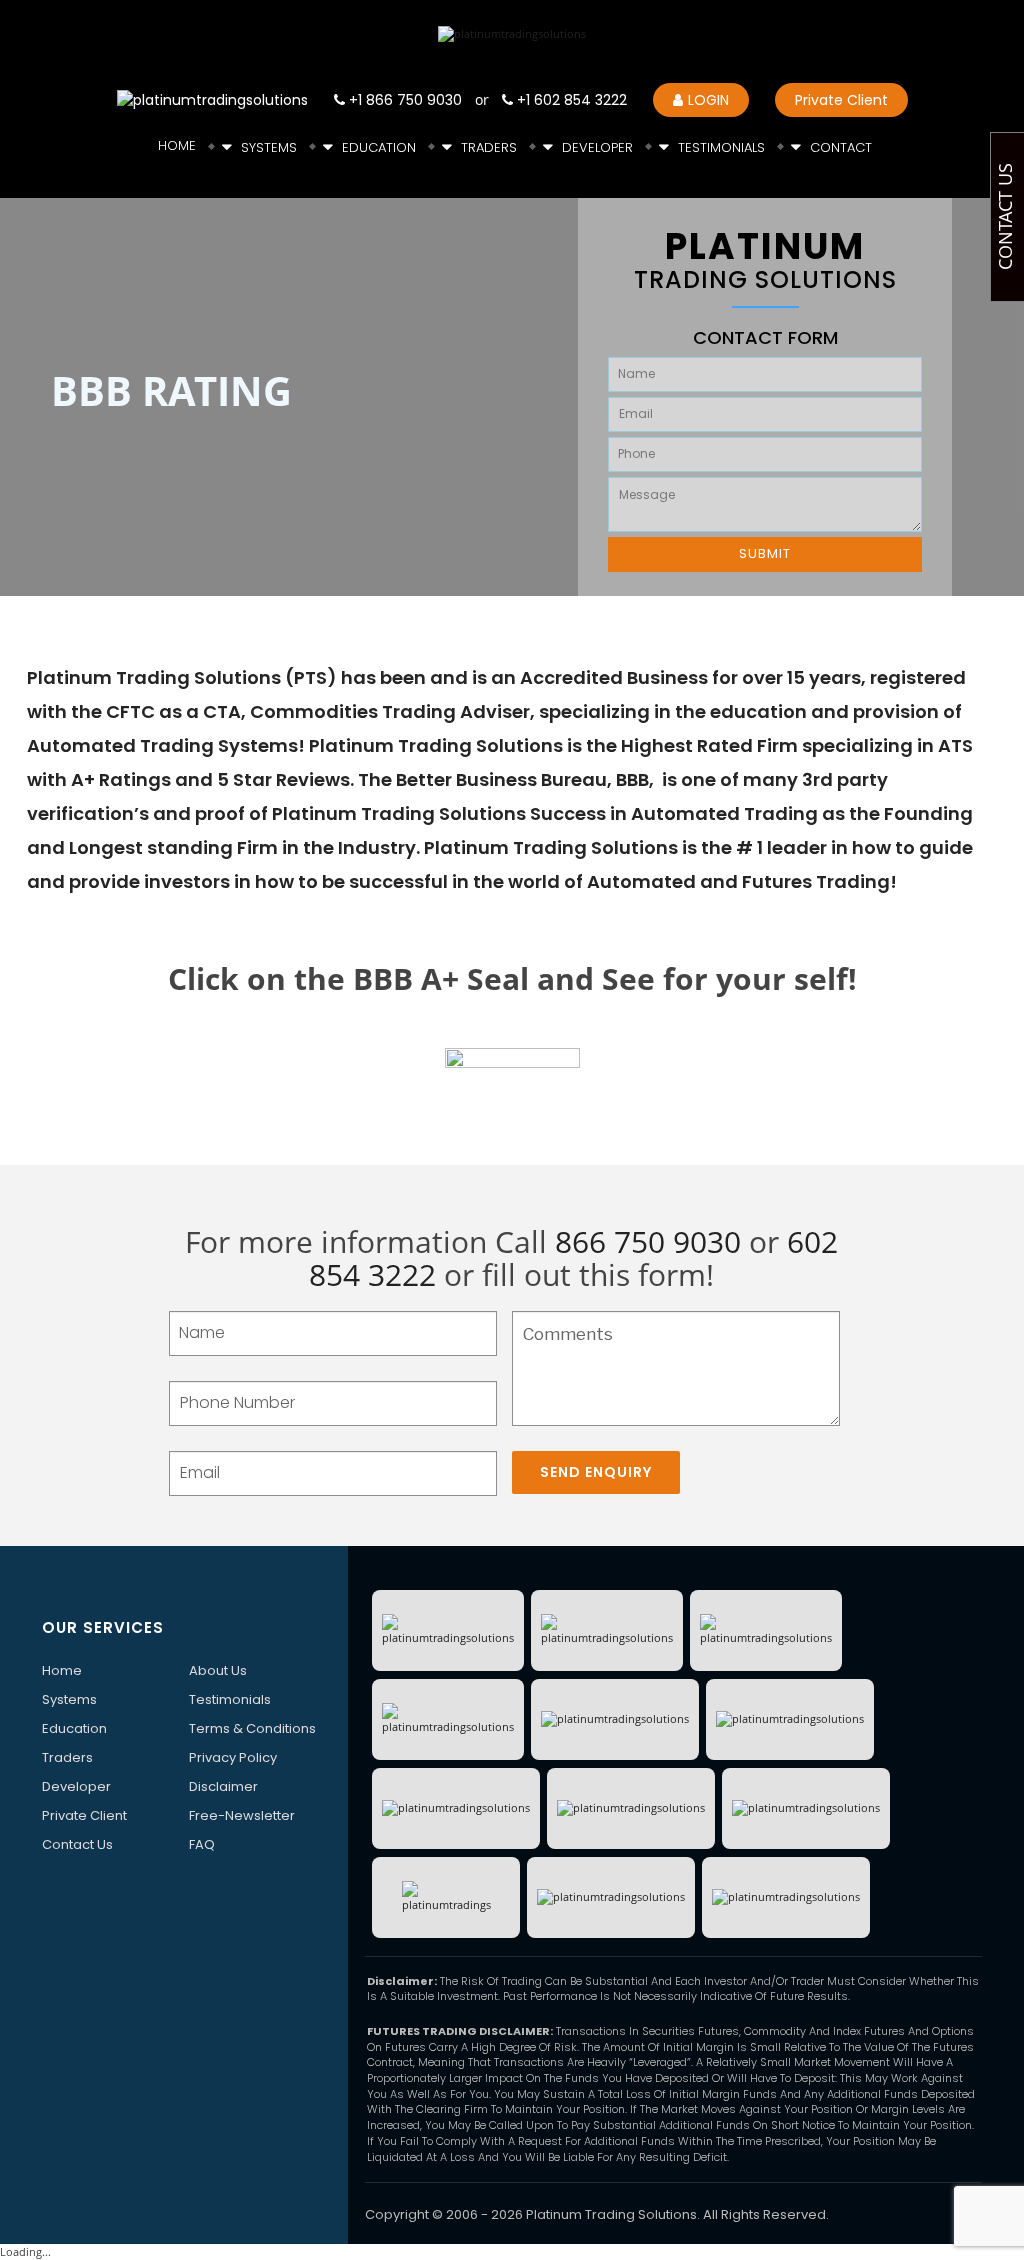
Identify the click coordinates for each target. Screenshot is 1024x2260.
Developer (597, 147)
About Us (218, 1670)
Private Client (841, 100)
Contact (841, 147)
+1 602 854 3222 (570, 100)
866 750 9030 (648, 1241)
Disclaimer (223, 1786)
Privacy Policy (233, 1757)
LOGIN (708, 100)
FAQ (202, 1844)
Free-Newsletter (242, 1815)
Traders (489, 147)
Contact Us (77, 1844)
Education (379, 147)
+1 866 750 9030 (403, 100)
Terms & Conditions (252, 1728)
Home (177, 145)
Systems (269, 147)
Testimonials (721, 147)
